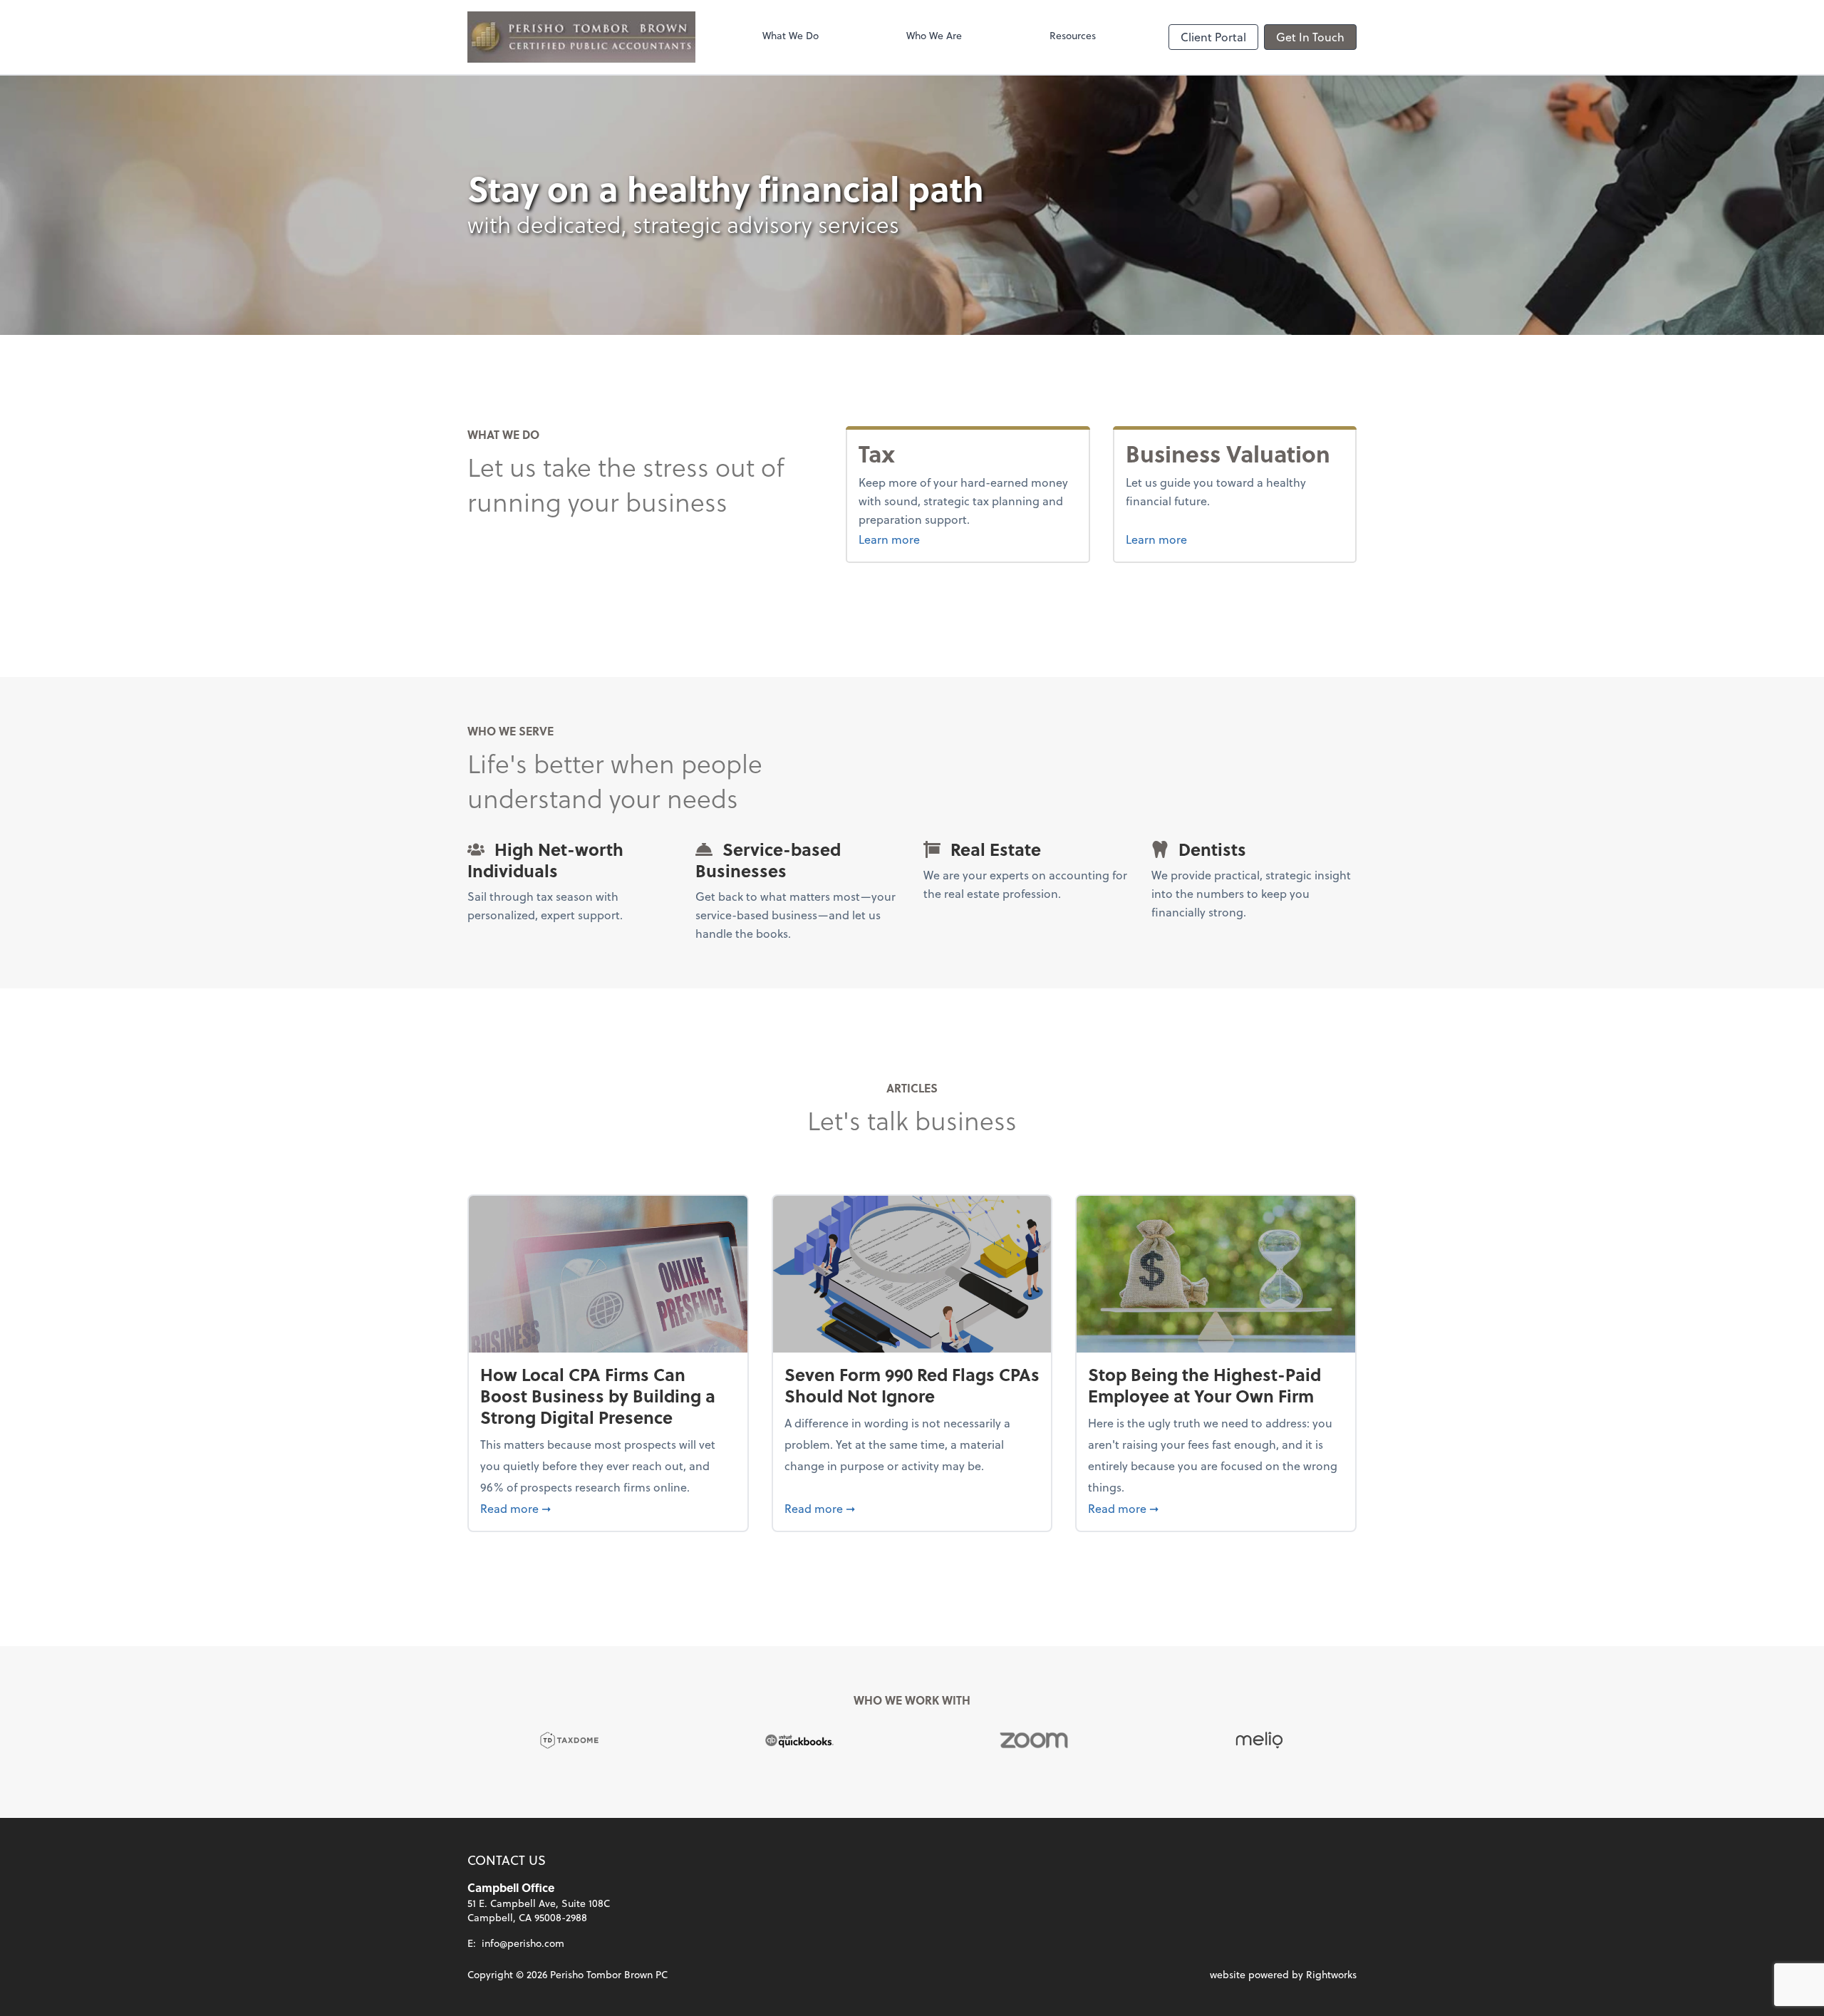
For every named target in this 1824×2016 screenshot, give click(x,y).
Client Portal (1213, 37)
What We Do (791, 35)
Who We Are (934, 35)
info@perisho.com (523, 1943)
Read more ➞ (608, 1508)
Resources (1073, 35)
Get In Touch (1310, 37)
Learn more (916, 539)
